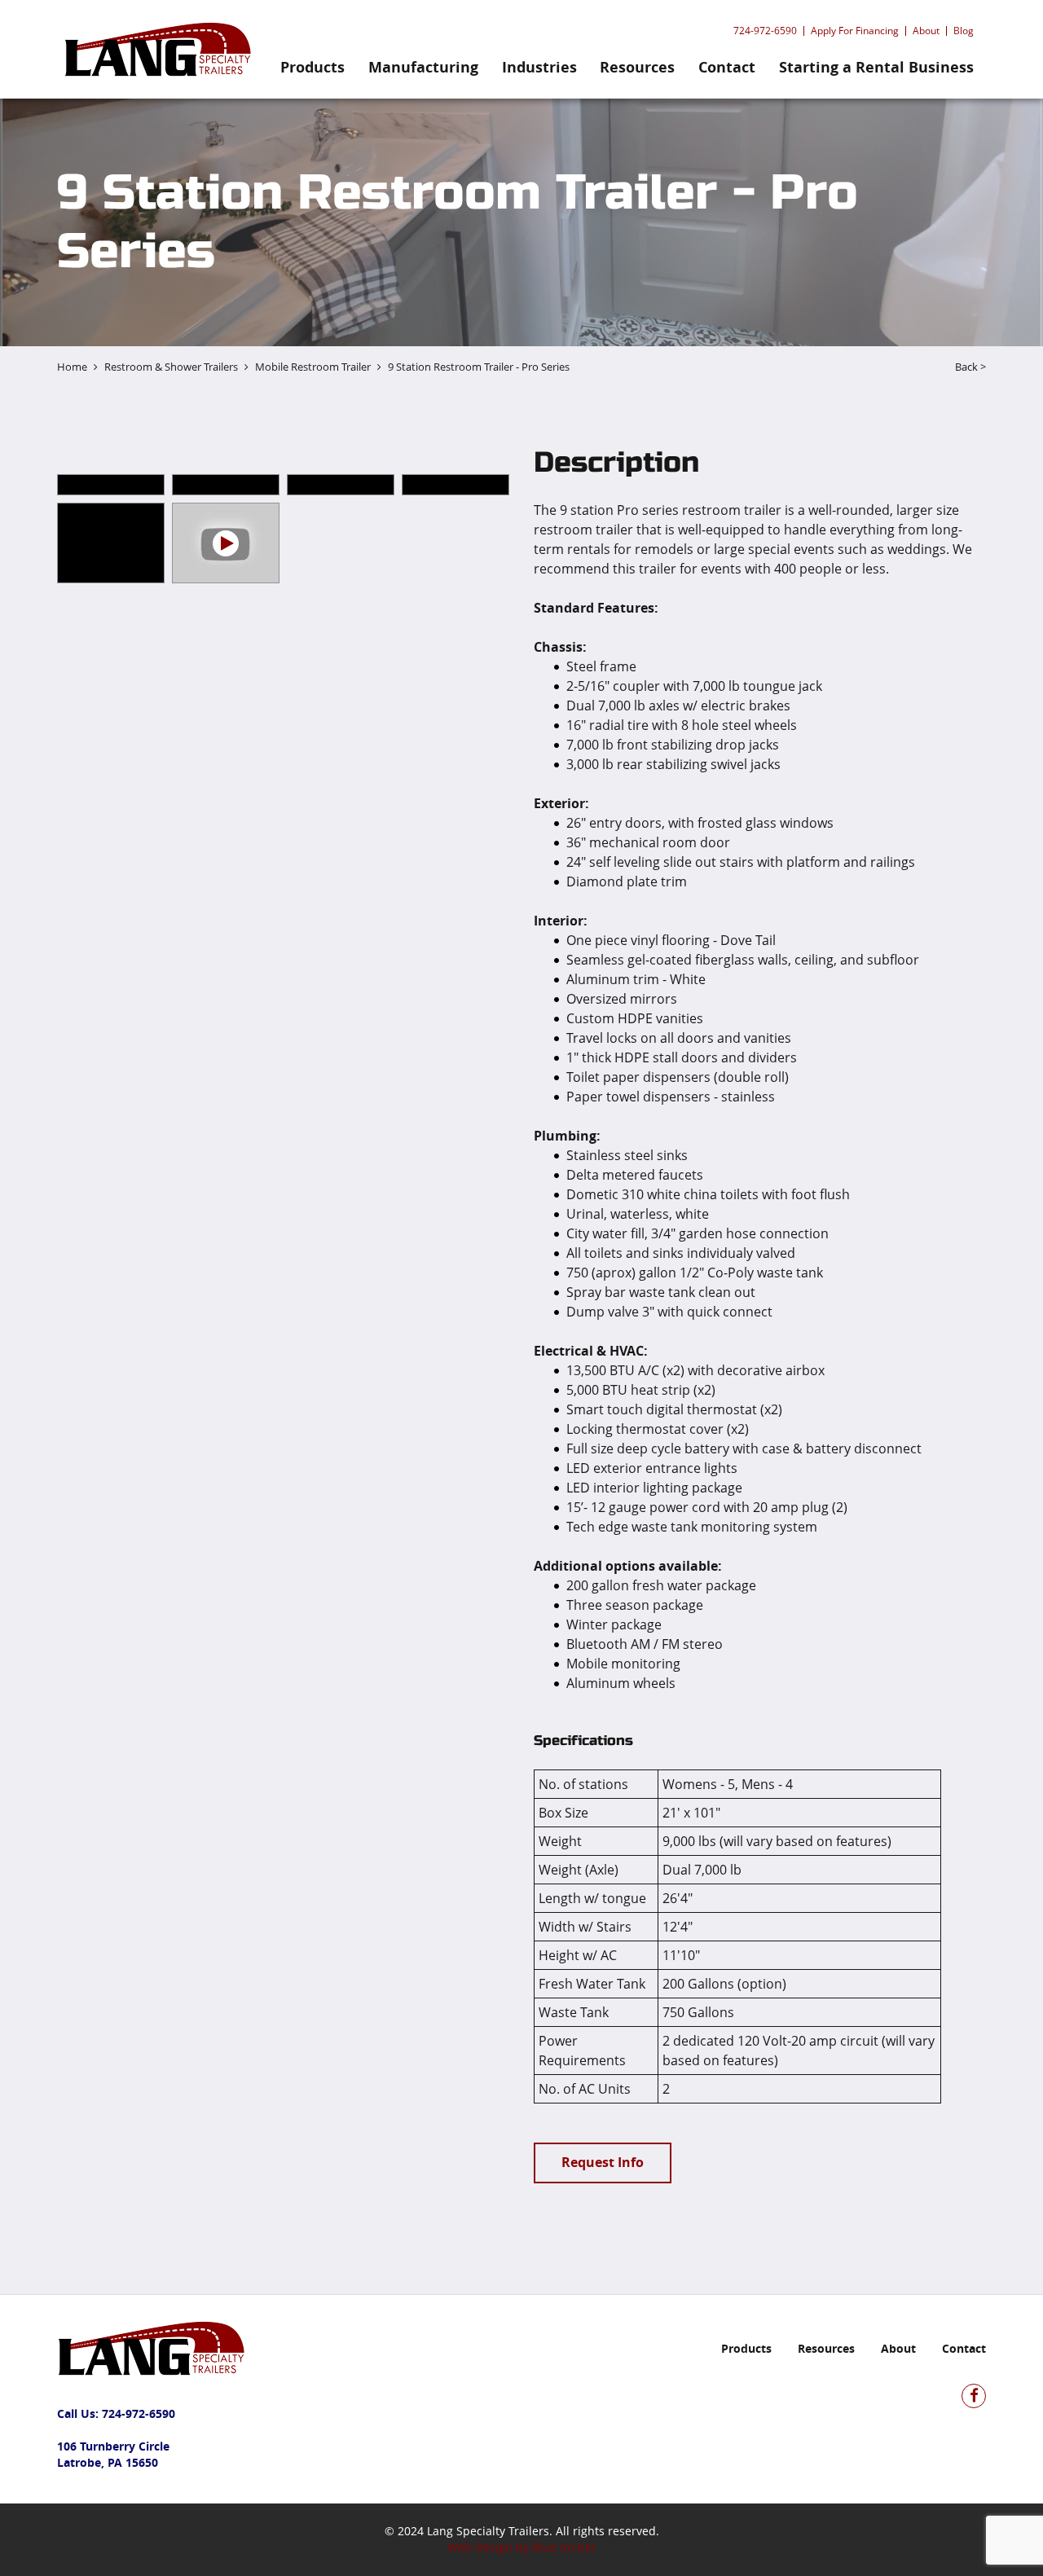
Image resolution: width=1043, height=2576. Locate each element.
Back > (970, 367)
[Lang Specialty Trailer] (154, 49)
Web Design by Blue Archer (522, 2547)
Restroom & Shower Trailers (171, 367)
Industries (539, 67)
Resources (637, 67)
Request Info (603, 2162)
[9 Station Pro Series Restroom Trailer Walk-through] (226, 543)
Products (312, 67)
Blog (964, 31)
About (926, 31)
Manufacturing (423, 67)
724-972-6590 (765, 31)
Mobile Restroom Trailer (313, 367)
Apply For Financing (855, 31)
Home (72, 367)
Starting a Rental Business (876, 67)
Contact (727, 67)
